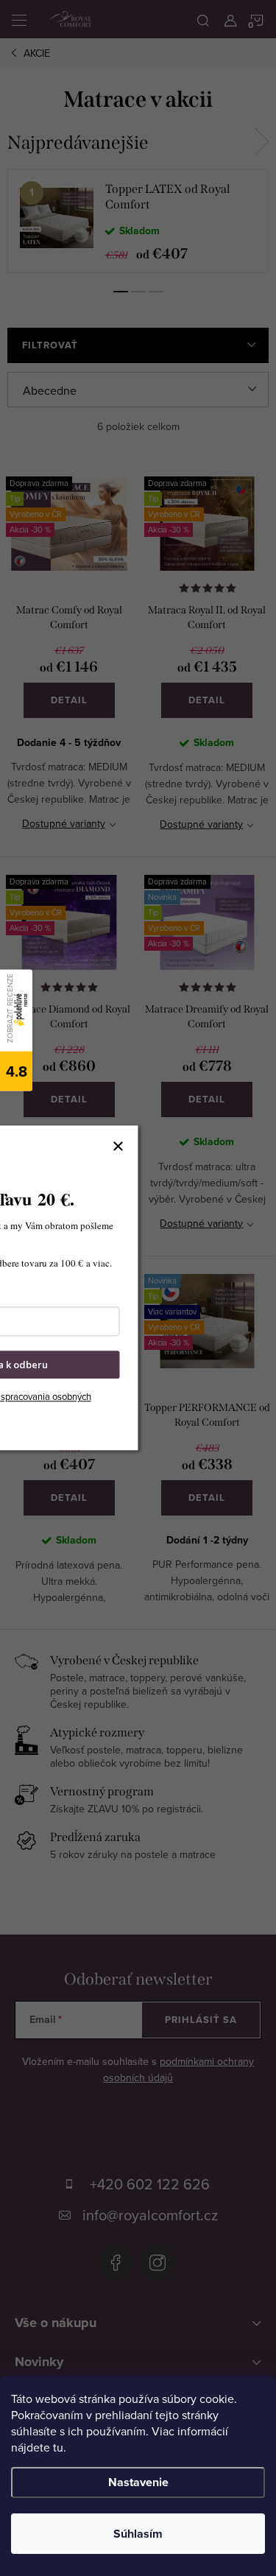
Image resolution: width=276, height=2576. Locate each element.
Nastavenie (138, 2482)
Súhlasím (138, 2534)
